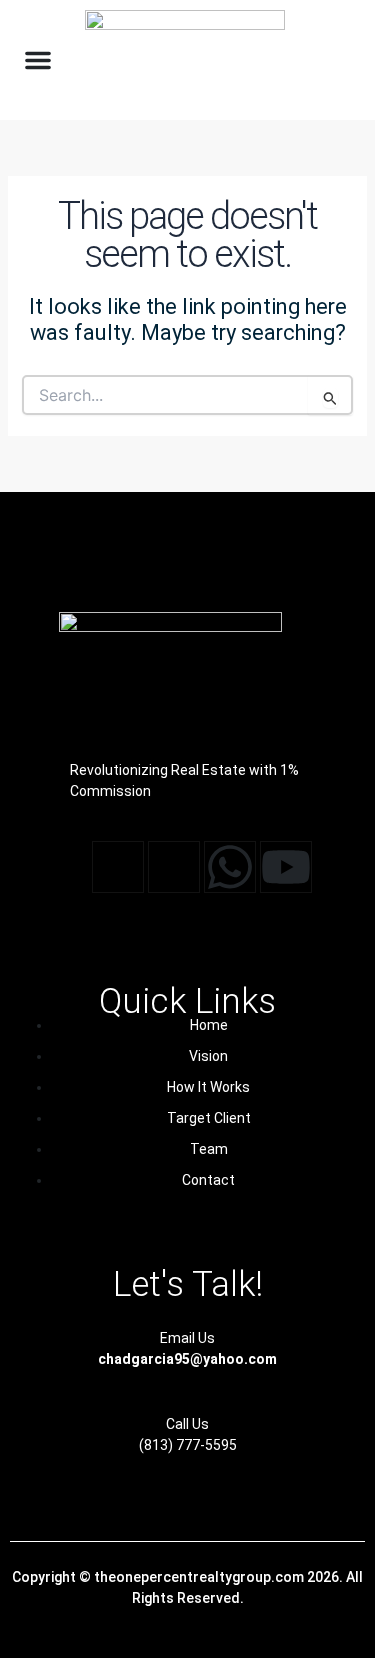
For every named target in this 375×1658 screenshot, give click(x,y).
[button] (38, 60)
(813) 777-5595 (188, 1445)
